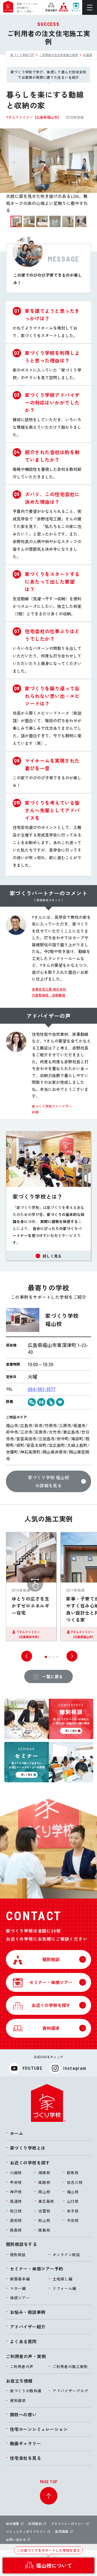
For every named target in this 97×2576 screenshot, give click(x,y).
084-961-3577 (42, 1389)
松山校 (44, 2220)
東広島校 (46, 2201)
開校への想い (23, 2414)
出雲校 (44, 2211)
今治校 (73, 2220)
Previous (27, 1656)
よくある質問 (23, 2341)
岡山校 (44, 2192)
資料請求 (18, 2400)
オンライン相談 (66, 2255)
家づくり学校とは (28, 2148)
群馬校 (73, 2173)
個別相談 (18, 2255)
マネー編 (18, 2288)
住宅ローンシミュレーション (39, 2429)
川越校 (16, 2173)
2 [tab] (51, 1659)
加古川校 (75, 2182)
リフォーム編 (64, 2288)
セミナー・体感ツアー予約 (37, 2269)
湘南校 (44, 2173)
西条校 (16, 2230)
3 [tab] (55, 1659)
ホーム (17, 2133)
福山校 (73, 2192)
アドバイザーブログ (70, 2391)
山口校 (73, 2201)
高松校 (16, 2220)
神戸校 (16, 2192)
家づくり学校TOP (22, 55)
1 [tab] (47, 1659)
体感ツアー (20, 2298)
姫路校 (44, 2182)
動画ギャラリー (25, 2443)
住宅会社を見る (25, 2458)
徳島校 (44, 2230)
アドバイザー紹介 (28, 2327)
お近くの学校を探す (30, 2163)
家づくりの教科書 (26, 2391)
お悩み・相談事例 (28, 2312)
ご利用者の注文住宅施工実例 (59, 55)
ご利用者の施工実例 (70, 2366)
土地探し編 (63, 2279)
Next (72, 1656)
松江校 (16, 2211)
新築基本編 (20, 2279)
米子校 (73, 2211)
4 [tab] (59, 1659)
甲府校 (16, 2182)
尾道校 (16, 2201)
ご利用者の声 (22, 2366)
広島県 (88, 55)
